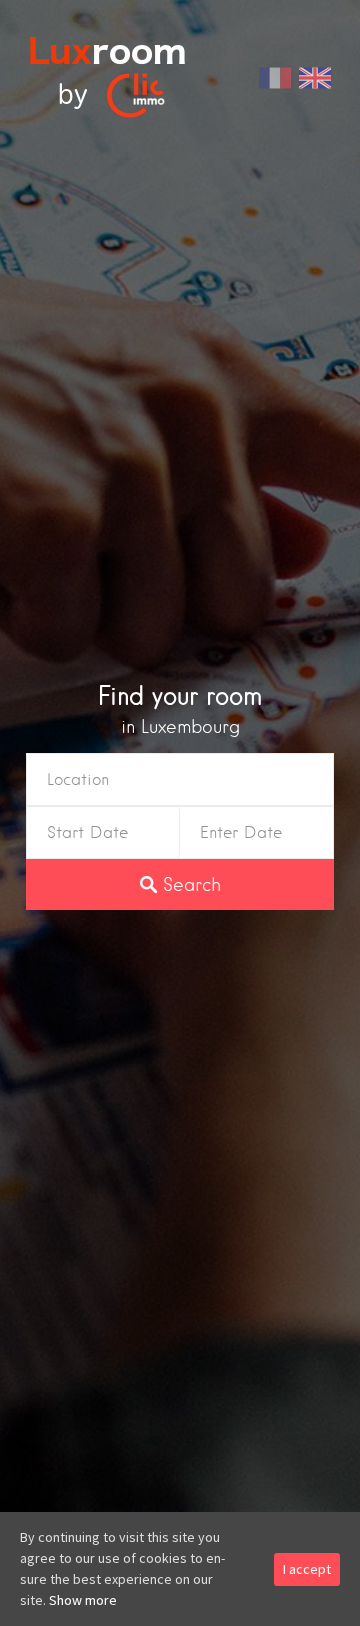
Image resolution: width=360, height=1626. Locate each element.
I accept (307, 1569)
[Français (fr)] (275, 76)
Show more (83, 1600)
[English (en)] (315, 76)
